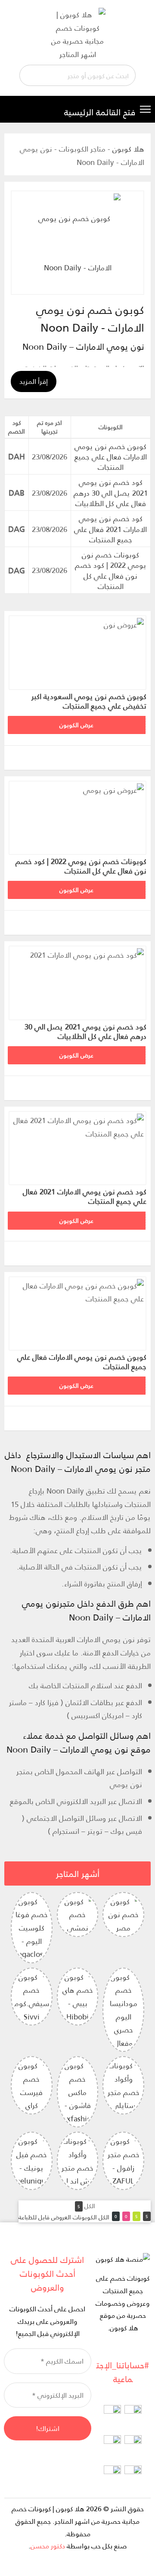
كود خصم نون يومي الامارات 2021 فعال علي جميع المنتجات (110, 529)
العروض (60, 2217)
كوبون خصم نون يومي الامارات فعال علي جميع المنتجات (111, 457)
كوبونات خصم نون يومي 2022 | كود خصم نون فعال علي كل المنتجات (111, 570)
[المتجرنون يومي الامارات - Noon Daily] (77, 243)
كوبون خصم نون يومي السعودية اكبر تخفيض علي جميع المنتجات (89, 701)
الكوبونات (84, 2217)
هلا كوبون (128, 149)
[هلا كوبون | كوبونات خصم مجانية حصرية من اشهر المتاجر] (77, 33)
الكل (103, 2217)
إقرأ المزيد (34, 381)
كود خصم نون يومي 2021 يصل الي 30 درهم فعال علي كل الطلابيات (111, 492)
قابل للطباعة (34, 2217)
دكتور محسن (48, 2546)
